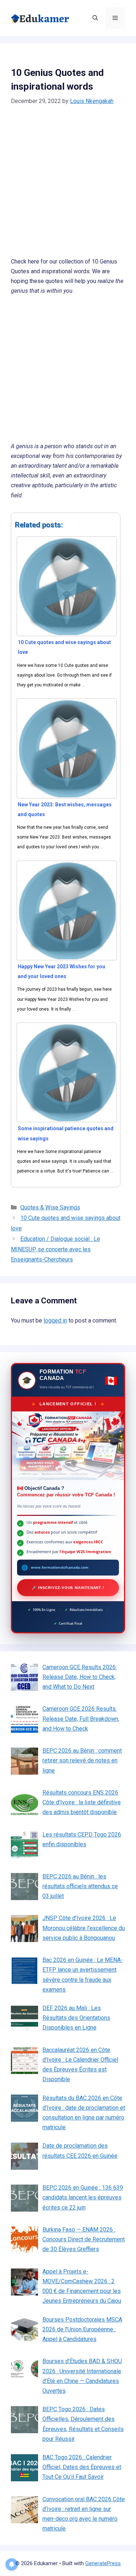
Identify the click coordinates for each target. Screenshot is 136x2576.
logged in (55, 1321)
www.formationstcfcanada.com (60, 1567)
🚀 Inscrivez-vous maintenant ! (68, 1588)
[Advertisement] (68, 186)
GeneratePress (103, 2563)
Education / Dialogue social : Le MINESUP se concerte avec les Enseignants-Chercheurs (55, 1249)
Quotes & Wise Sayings (50, 1207)
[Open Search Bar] (95, 18)
